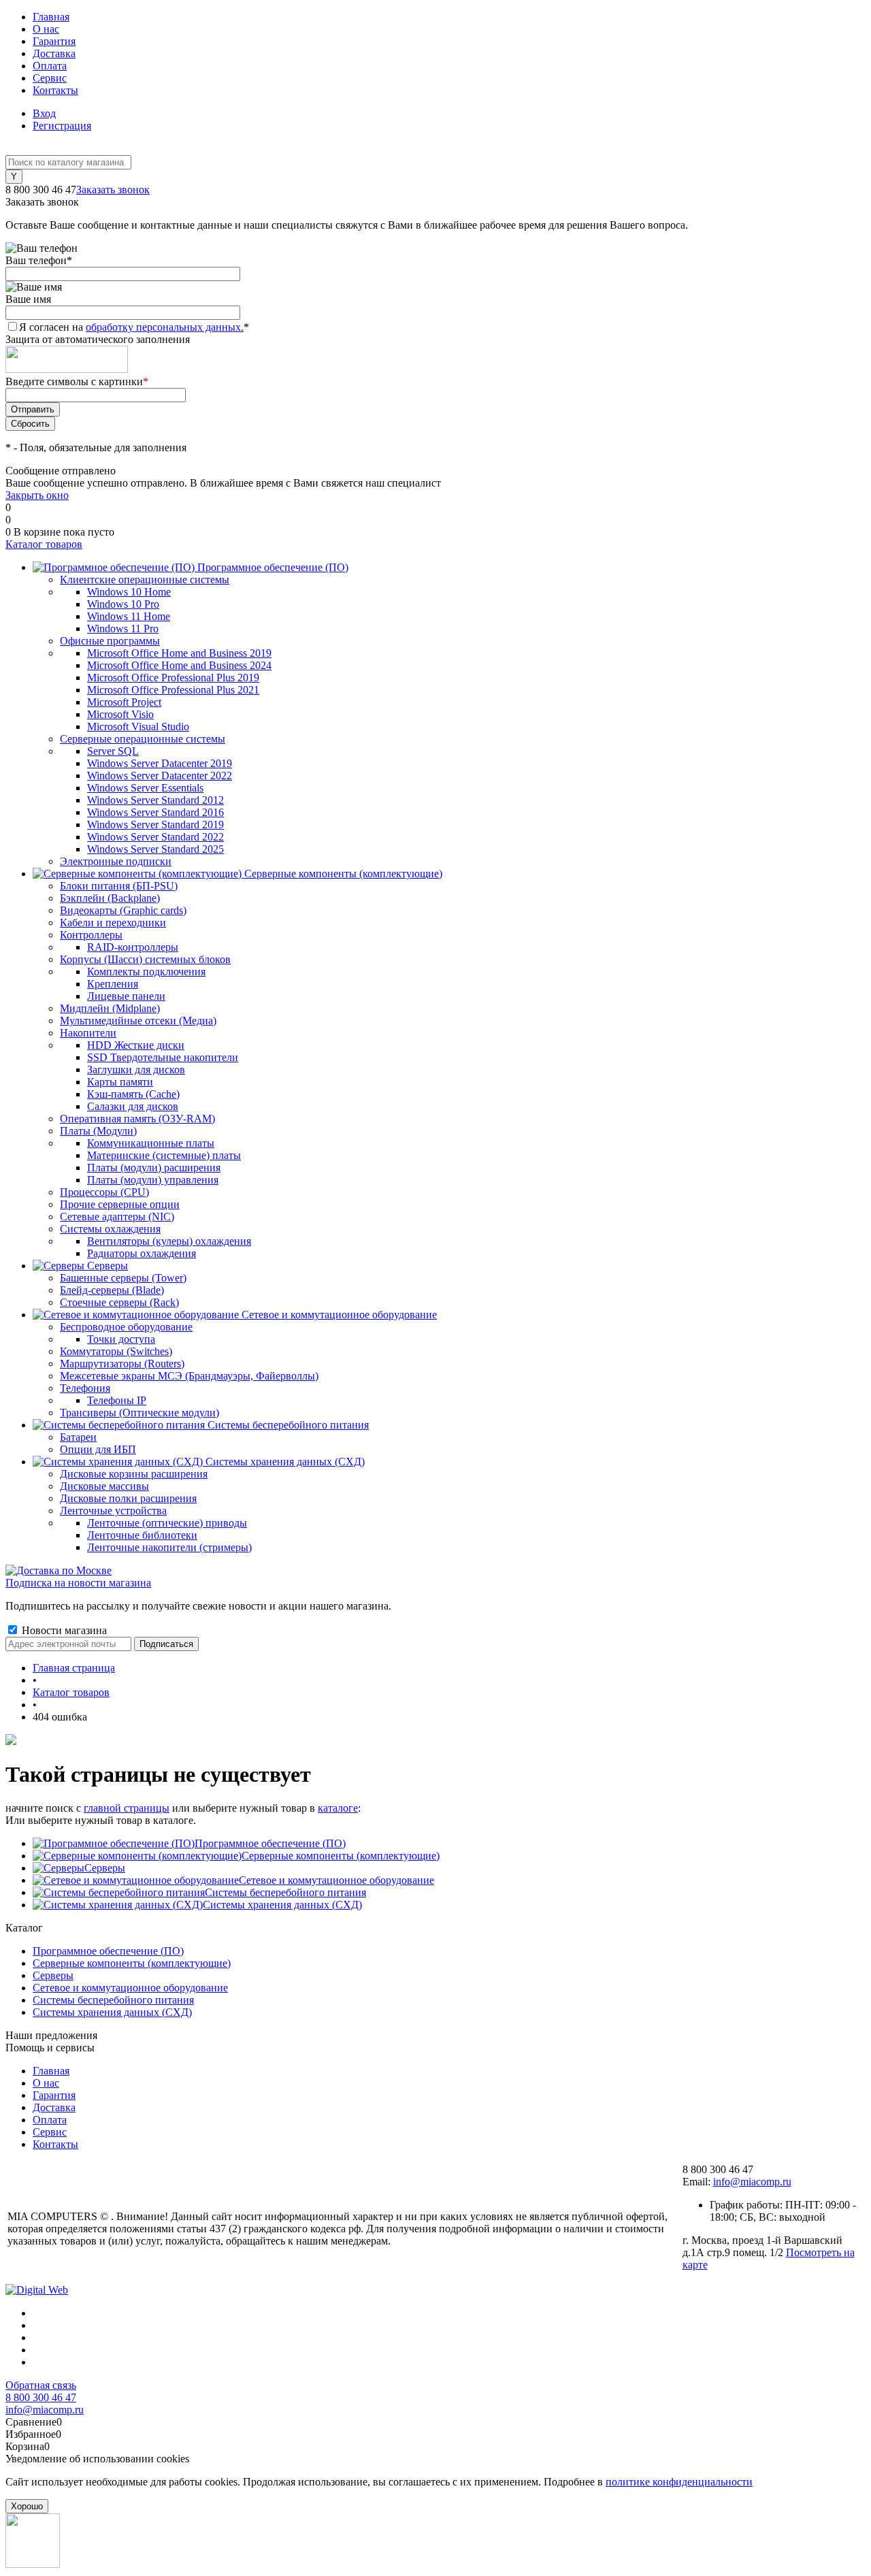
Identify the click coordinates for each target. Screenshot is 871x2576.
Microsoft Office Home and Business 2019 (179, 653)
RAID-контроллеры (133, 947)
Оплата (50, 66)
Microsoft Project (124, 702)
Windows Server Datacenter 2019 (160, 763)
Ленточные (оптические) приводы (167, 1523)
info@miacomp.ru (752, 2182)
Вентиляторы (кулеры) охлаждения (169, 1241)
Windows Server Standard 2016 (155, 812)
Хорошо (27, 2506)
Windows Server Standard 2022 (155, 837)
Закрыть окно (37, 495)
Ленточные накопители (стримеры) (169, 1547)
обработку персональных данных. (165, 327)
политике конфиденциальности (679, 2482)
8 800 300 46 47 (41, 2397)
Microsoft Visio (120, 714)
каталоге (338, 1808)
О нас (46, 29)
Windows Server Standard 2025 (155, 849)
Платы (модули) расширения (154, 1168)
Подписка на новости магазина (78, 1583)
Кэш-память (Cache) (133, 1094)
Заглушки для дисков (136, 1070)
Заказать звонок (113, 190)
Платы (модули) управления (153, 1180)
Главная (51, 17)
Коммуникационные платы (151, 1143)
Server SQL (113, 751)
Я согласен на (134, 327)
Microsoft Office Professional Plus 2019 (173, 678)
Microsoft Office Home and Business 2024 (179, 665)
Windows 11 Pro (123, 629)
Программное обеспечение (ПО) (270, 1843)
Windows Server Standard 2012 (155, 800)
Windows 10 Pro (123, 604)
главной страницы (127, 1808)
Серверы (105, 1868)
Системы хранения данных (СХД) (282, 1905)
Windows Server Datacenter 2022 (160, 776)
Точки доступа (121, 1339)
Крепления (113, 984)
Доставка (54, 53)
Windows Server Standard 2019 (155, 825)
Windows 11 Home (129, 616)
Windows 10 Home (129, 592)
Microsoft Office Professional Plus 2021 (173, 690)
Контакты (55, 90)
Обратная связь (41, 2385)
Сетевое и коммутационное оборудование (336, 1880)
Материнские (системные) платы (164, 1155)
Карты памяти (120, 1082)
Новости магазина (63, 1630)
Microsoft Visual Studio (138, 727)
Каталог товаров (44, 544)
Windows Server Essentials (145, 788)
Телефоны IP (117, 1400)
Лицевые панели (126, 996)
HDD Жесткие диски (136, 1045)
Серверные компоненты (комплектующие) (341, 1856)
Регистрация (62, 126)
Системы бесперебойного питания (285, 1892)
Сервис (50, 78)
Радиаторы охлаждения (142, 1253)
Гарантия (54, 41)
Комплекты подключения (146, 972)
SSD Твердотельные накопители (163, 1057)
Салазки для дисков (133, 1106)
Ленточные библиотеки (142, 1535)
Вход (44, 113)
